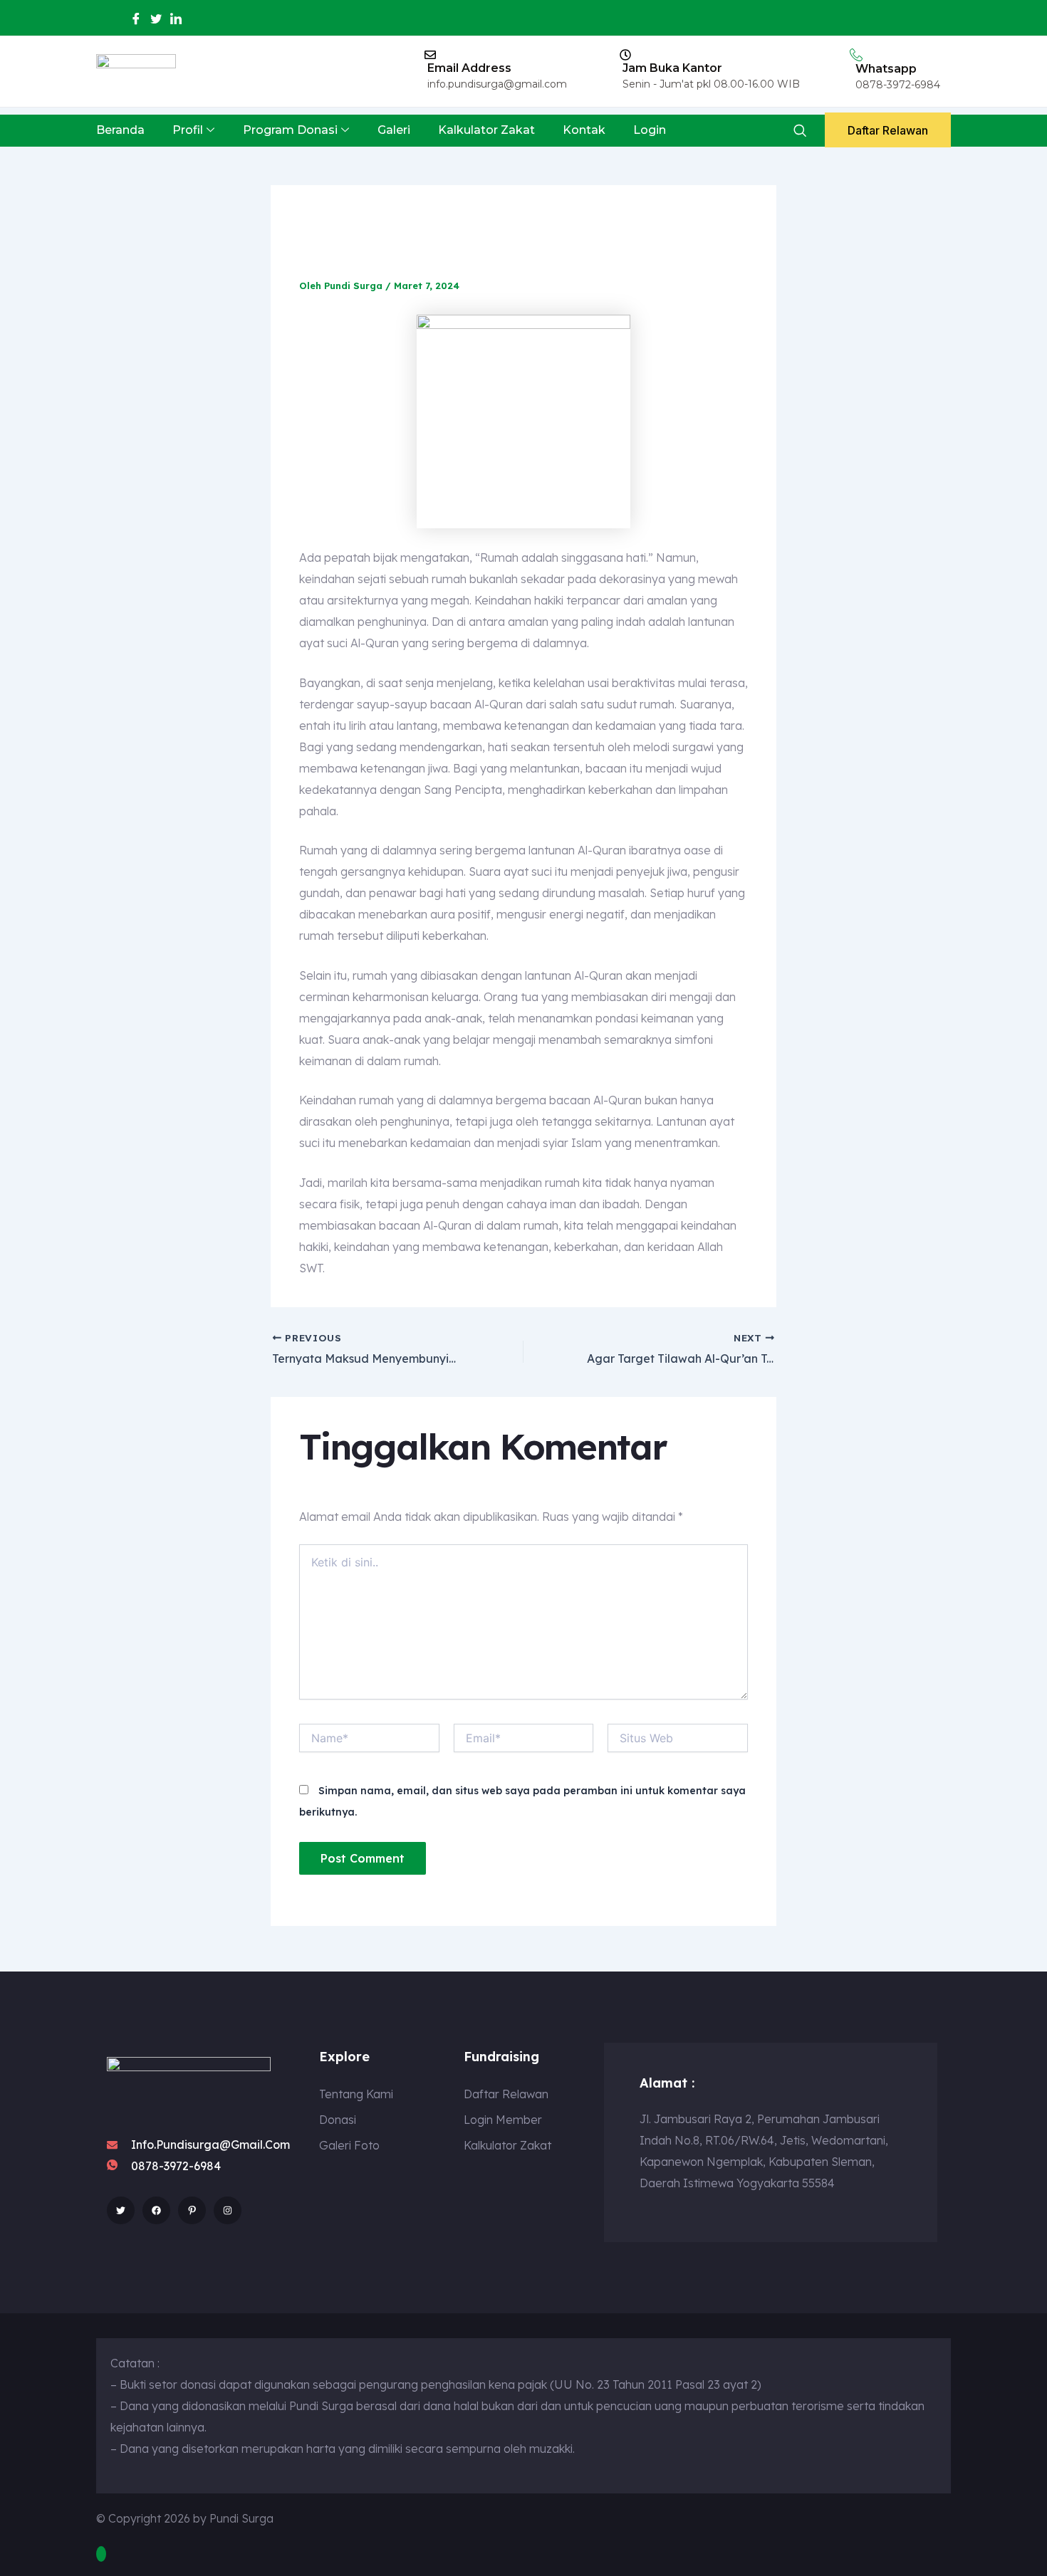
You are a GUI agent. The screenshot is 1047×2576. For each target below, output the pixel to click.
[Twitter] (156, 19)
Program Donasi (290, 130)
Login (650, 130)
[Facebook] (136, 19)
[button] (799, 131)
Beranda (120, 130)
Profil (188, 130)
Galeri (394, 130)
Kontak (584, 130)
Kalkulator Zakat (486, 130)
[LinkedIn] (176, 19)
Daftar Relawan (888, 130)
